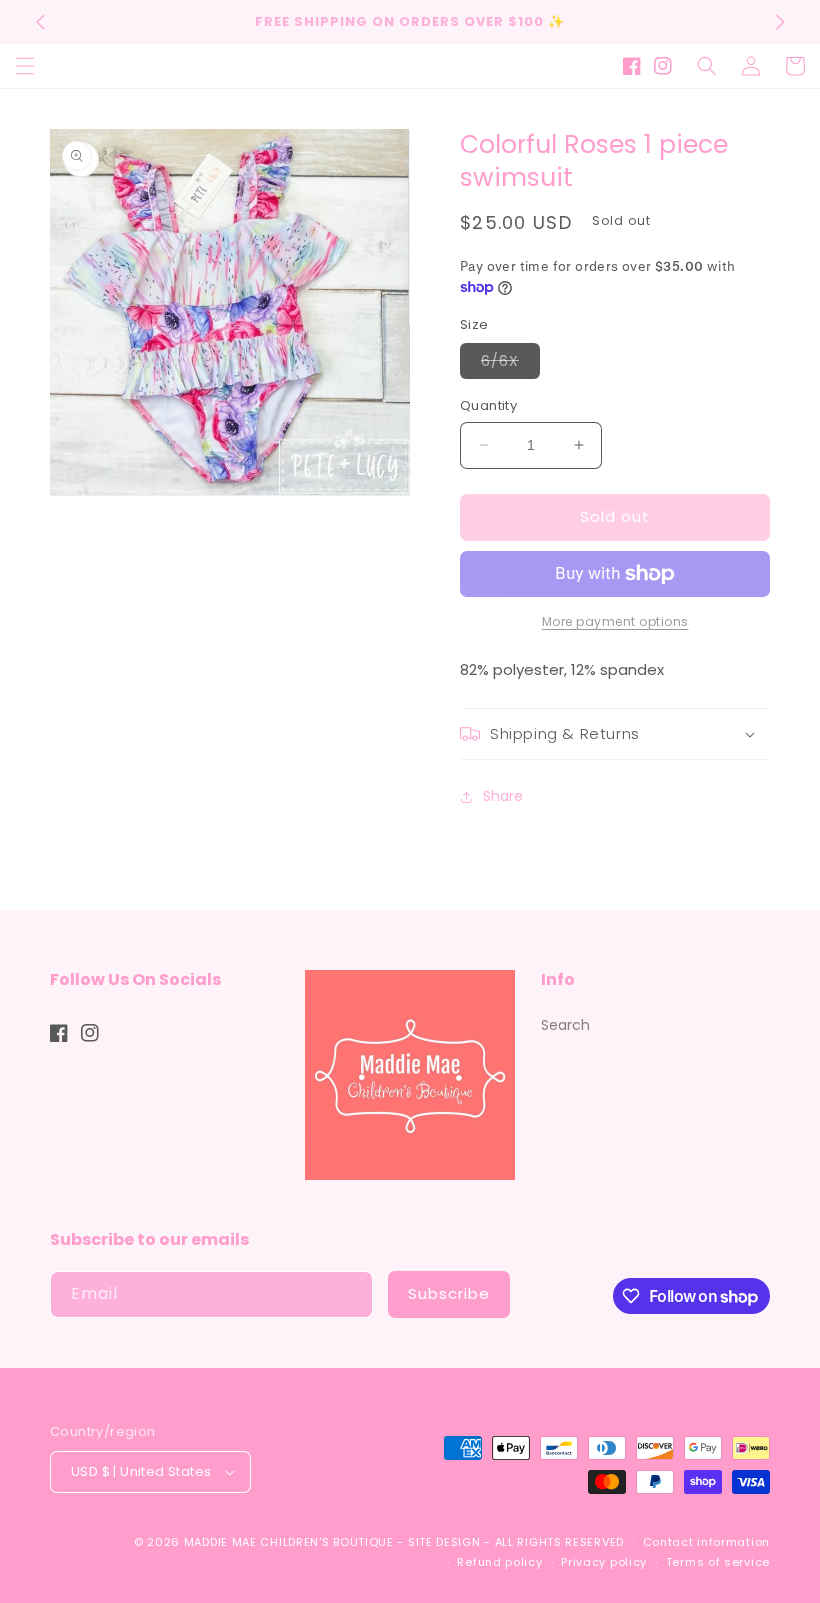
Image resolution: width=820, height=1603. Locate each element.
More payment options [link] (615, 621)
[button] (25, 66)
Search (565, 1025)
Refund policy (499, 1562)
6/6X (510, 364)
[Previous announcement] (40, 22)
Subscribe (449, 1293)
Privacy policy (604, 1562)
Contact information (706, 1542)
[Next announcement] (780, 22)
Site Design (444, 1542)
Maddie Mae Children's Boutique (291, 1542)
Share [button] (503, 796)
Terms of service (718, 1562)
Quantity (488, 405)
